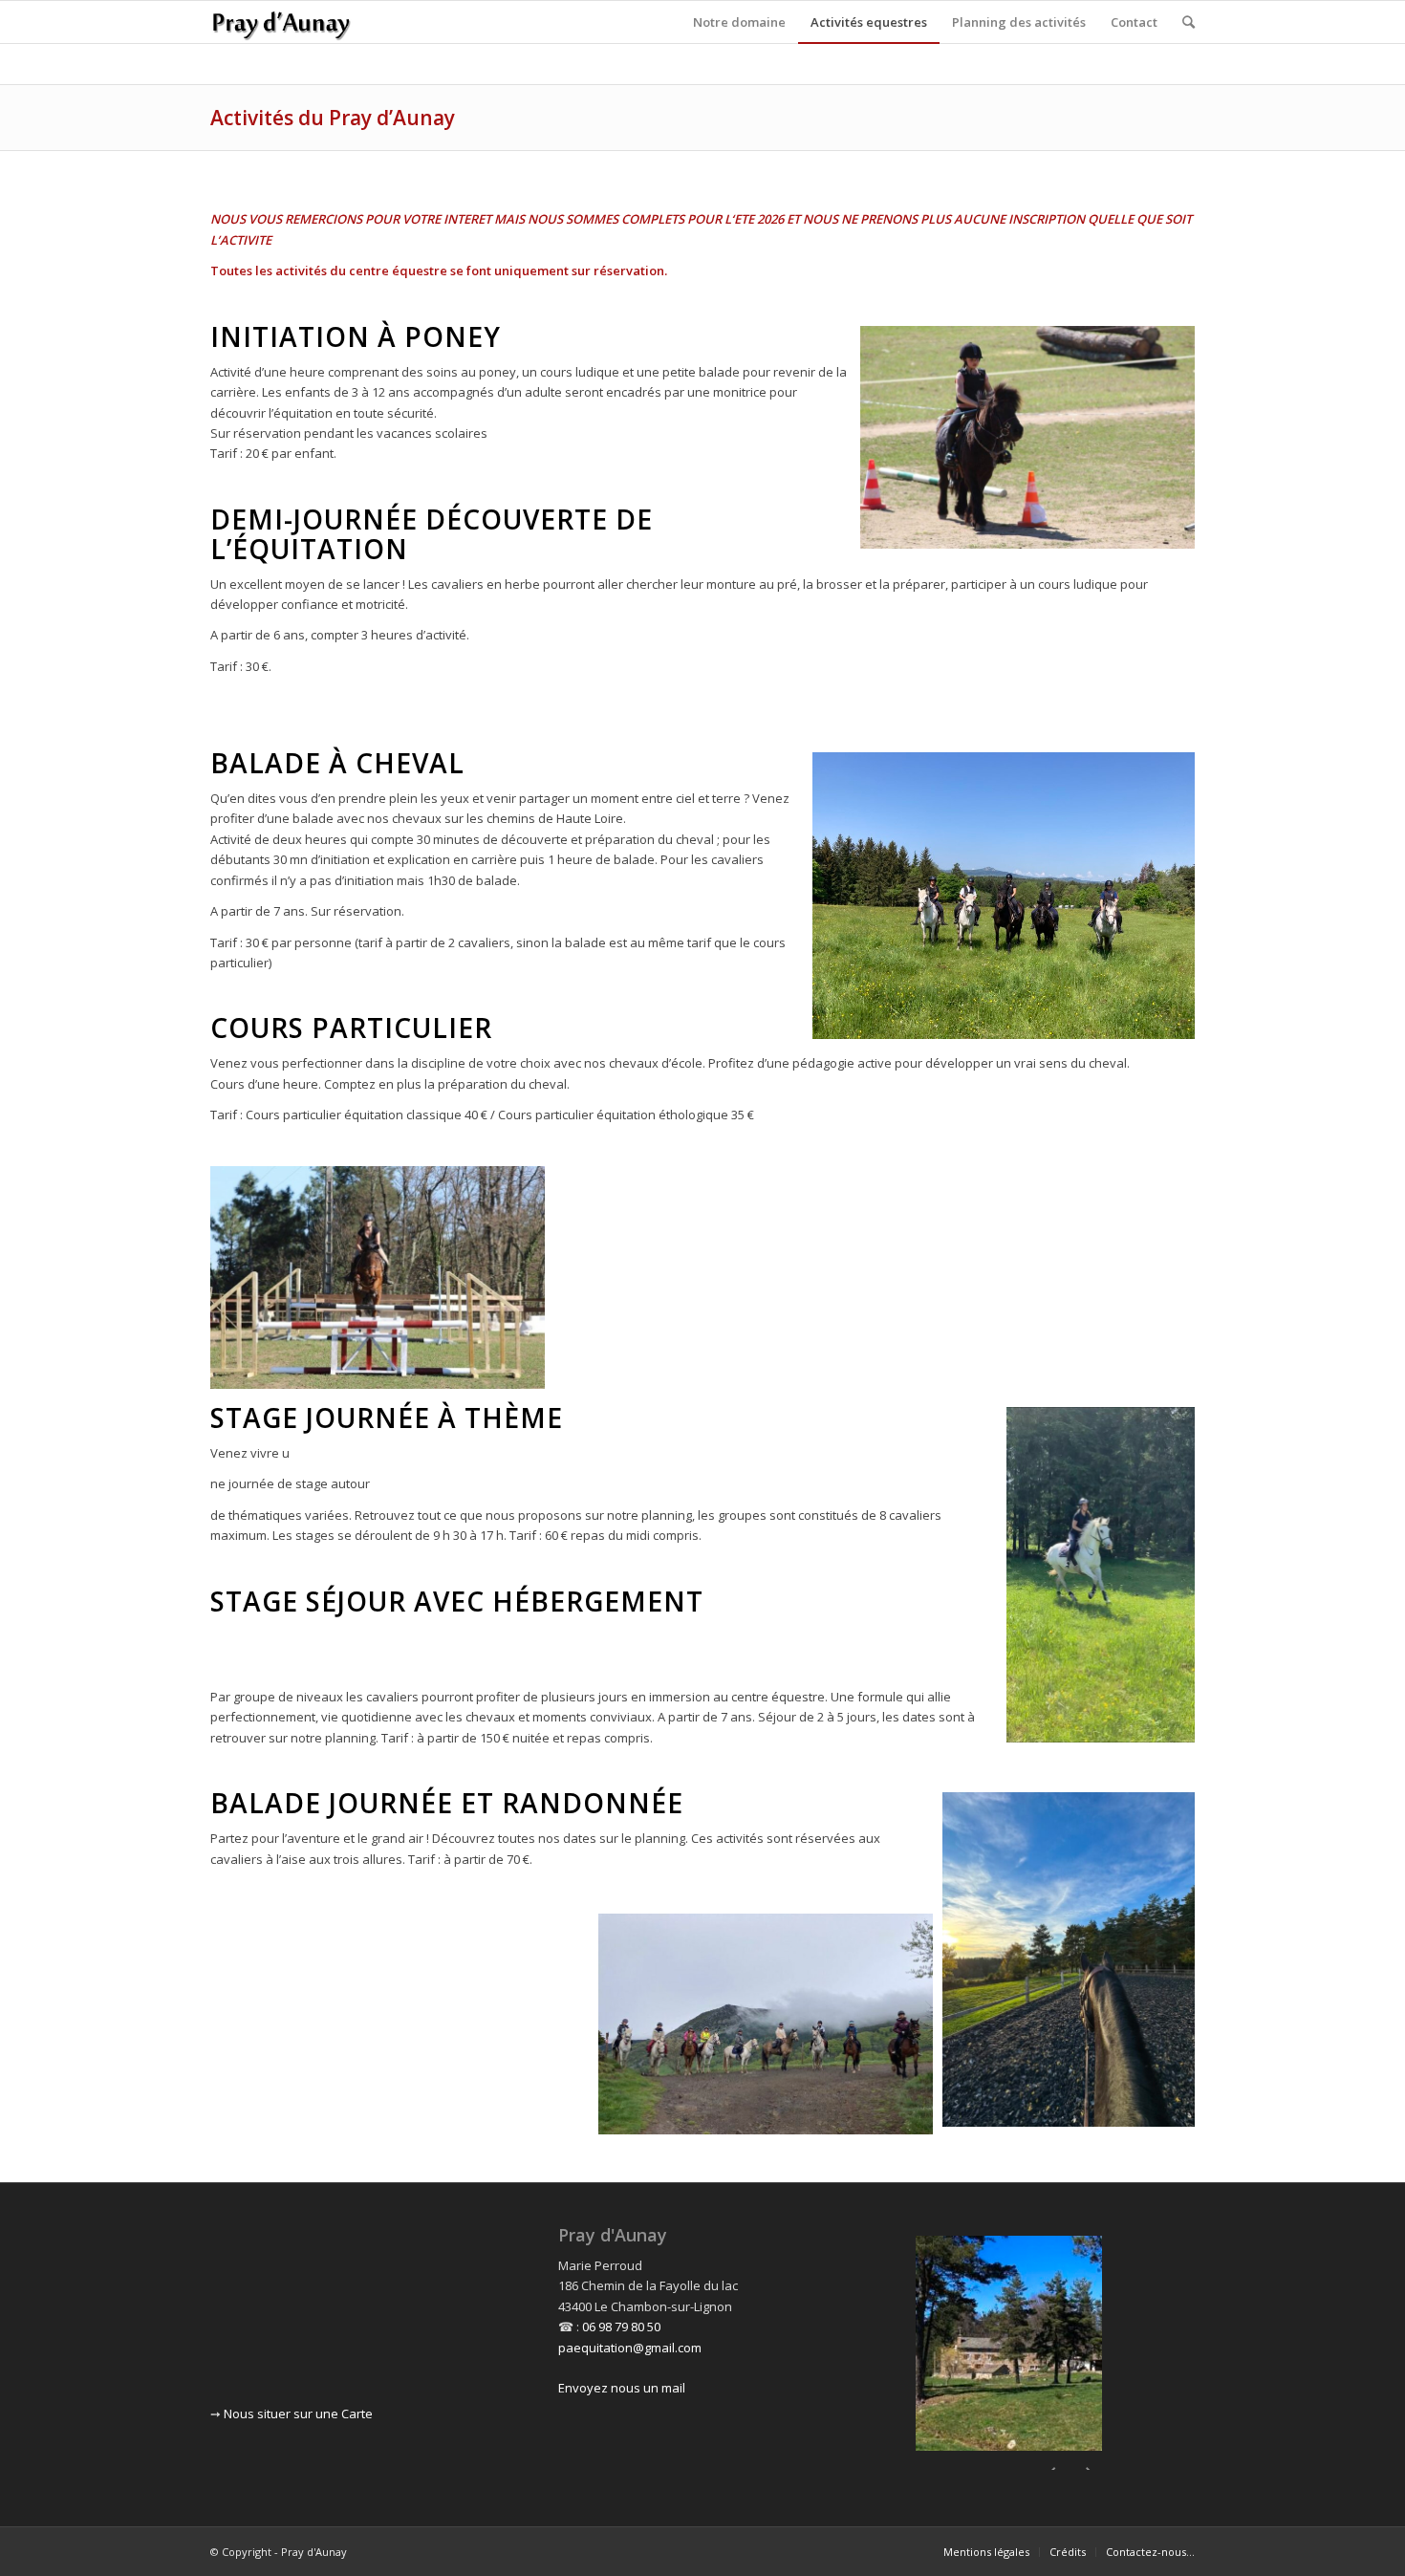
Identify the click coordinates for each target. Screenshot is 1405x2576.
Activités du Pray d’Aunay (333, 118)
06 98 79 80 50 (621, 2327)
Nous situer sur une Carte (298, 2414)
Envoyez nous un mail (622, 2388)
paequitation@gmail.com (630, 2348)
